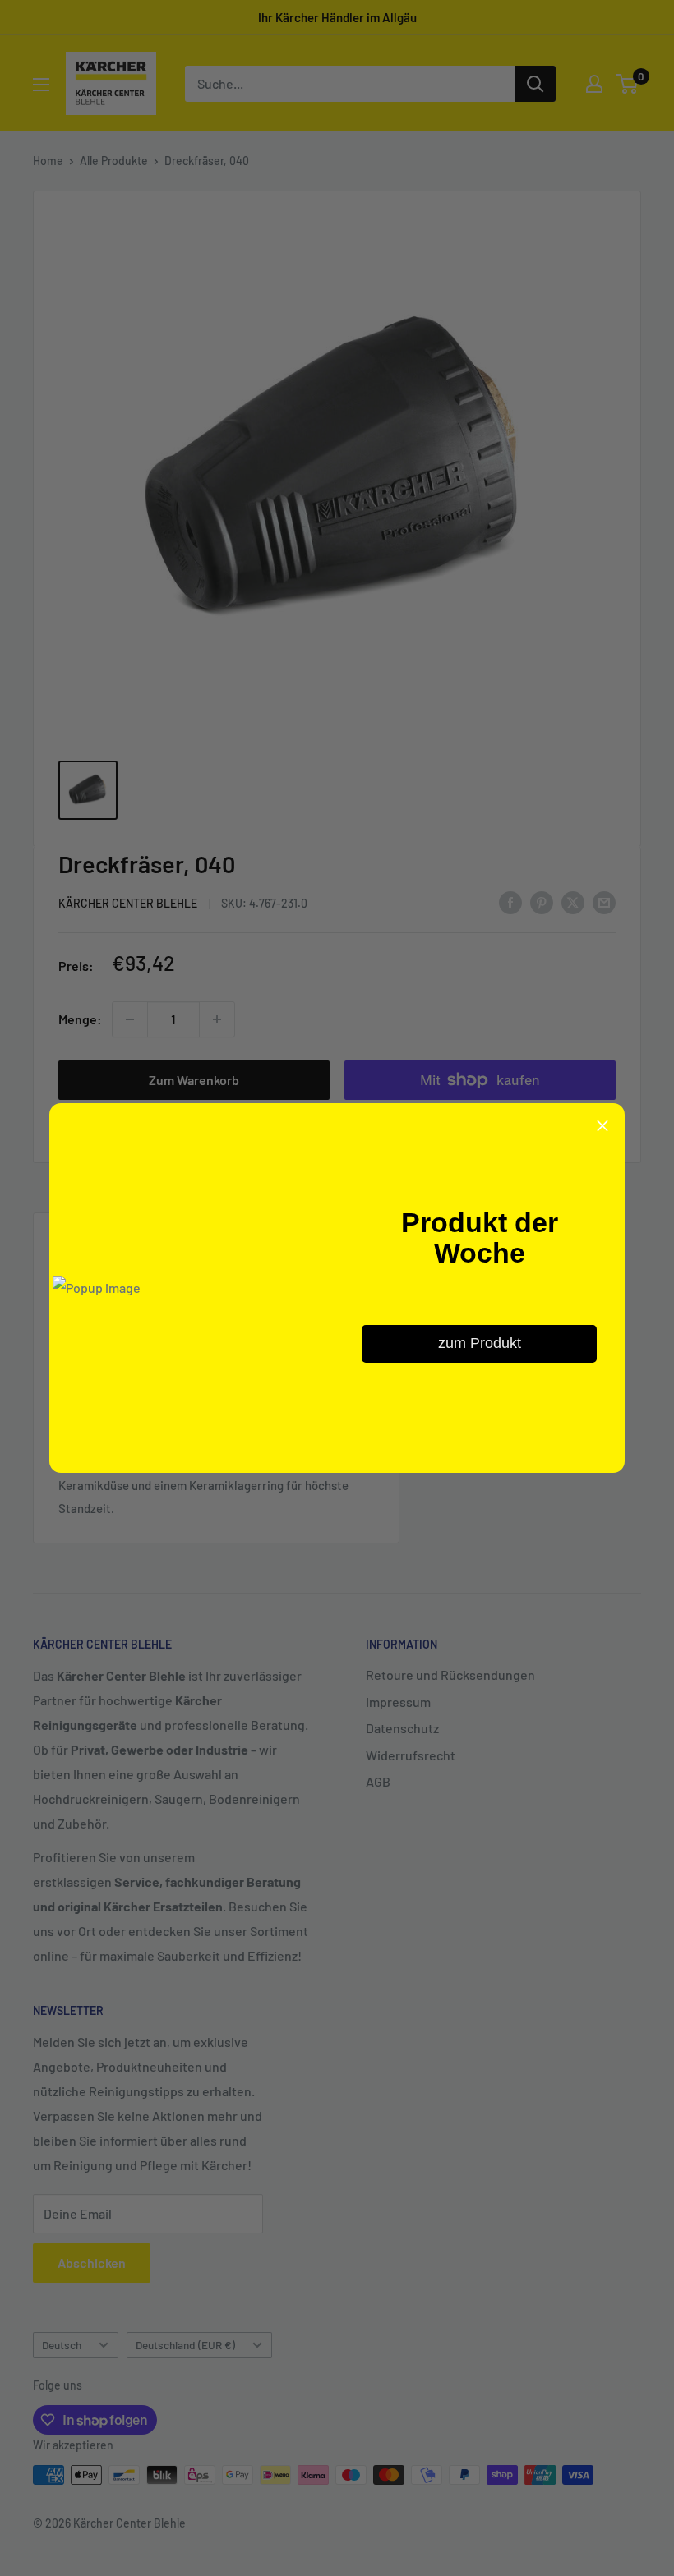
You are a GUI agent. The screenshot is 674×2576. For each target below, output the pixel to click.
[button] (602, 1125)
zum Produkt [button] (480, 1343)
